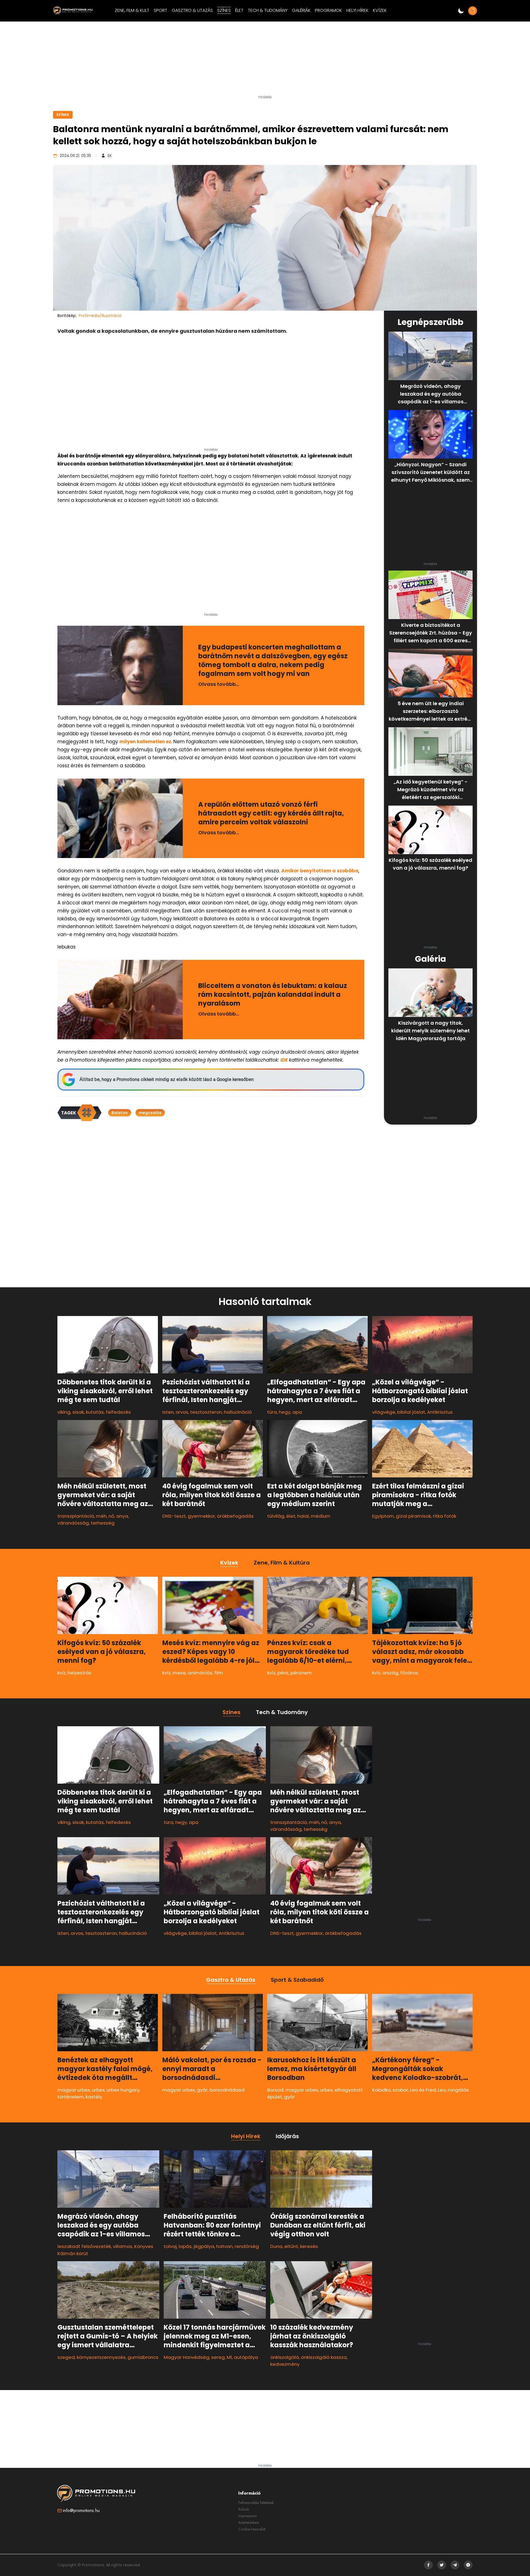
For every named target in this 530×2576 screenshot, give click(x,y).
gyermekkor (201, 1516)
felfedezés (118, 1412)
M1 (229, 2357)
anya (122, 1516)
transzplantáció (76, 1516)
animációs (200, 1673)
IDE (284, 1060)
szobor (400, 2090)
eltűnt (291, 2246)
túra (272, 1412)
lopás (185, 2246)
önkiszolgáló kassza (324, 2357)
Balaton (120, 1113)
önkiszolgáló (285, 2357)
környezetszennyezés (101, 2357)
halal (303, 1516)
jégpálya (204, 2246)
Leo (442, 2090)
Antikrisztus (440, 1412)
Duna (276, 2246)
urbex (98, 2090)
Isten (168, 1412)
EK (110, 156)
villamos (123, 2246)
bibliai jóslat (411, 1412)
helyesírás (79, 1673)
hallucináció (238, 1412)
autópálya (246, 2357)
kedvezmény (285, 2364)
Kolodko (381, 2090)
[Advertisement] (265, 60)
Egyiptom (383, 1516)
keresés (309, 2246)
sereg (218, 2357)
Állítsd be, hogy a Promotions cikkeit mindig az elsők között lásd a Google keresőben (167, 1079)
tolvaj (170, 2246)
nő (111, 1516)
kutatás (95, 1412)
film (219, 1673)
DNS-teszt (174, 1516)
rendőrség (247, 2246)
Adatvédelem (249, 2522)
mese (179, 1673)
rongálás (458, 2090)
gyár (202, 2090)
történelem (71, 2097)
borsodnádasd (227, 2090)
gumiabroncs (143, 2357)
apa (297, 1412)
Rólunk (244, 2509)
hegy (285, 1412)
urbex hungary (123, 2090)
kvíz (62, 1673)
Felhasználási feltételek (256, 2503)
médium (321, 1516)
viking (64, 1412)
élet (291, 1516)
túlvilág (276, 1516)
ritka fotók (445, 1516)
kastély (94, 2097)
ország (390, 1673)
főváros (409, 1673)
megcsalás (150, 1113)
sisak (78, 1412)
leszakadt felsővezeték (84, 2246)
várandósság (73, 1523)
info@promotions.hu (81, 2510)
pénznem (301, 1673)
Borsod (275, 2090)
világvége (384, 1412)
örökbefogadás (235, 1516)
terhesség (103, 1523)
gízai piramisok (413, 1516)
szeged (66, 2357)
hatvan (224, 2246)
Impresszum (248, 2516)
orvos (182, 1412)
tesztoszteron (206, 1412)
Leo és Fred (423, 2090)
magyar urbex (74, 2090)
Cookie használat (252, 2529)
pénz (283, 1673)
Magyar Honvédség (186, 2357)
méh (101, 1516)
